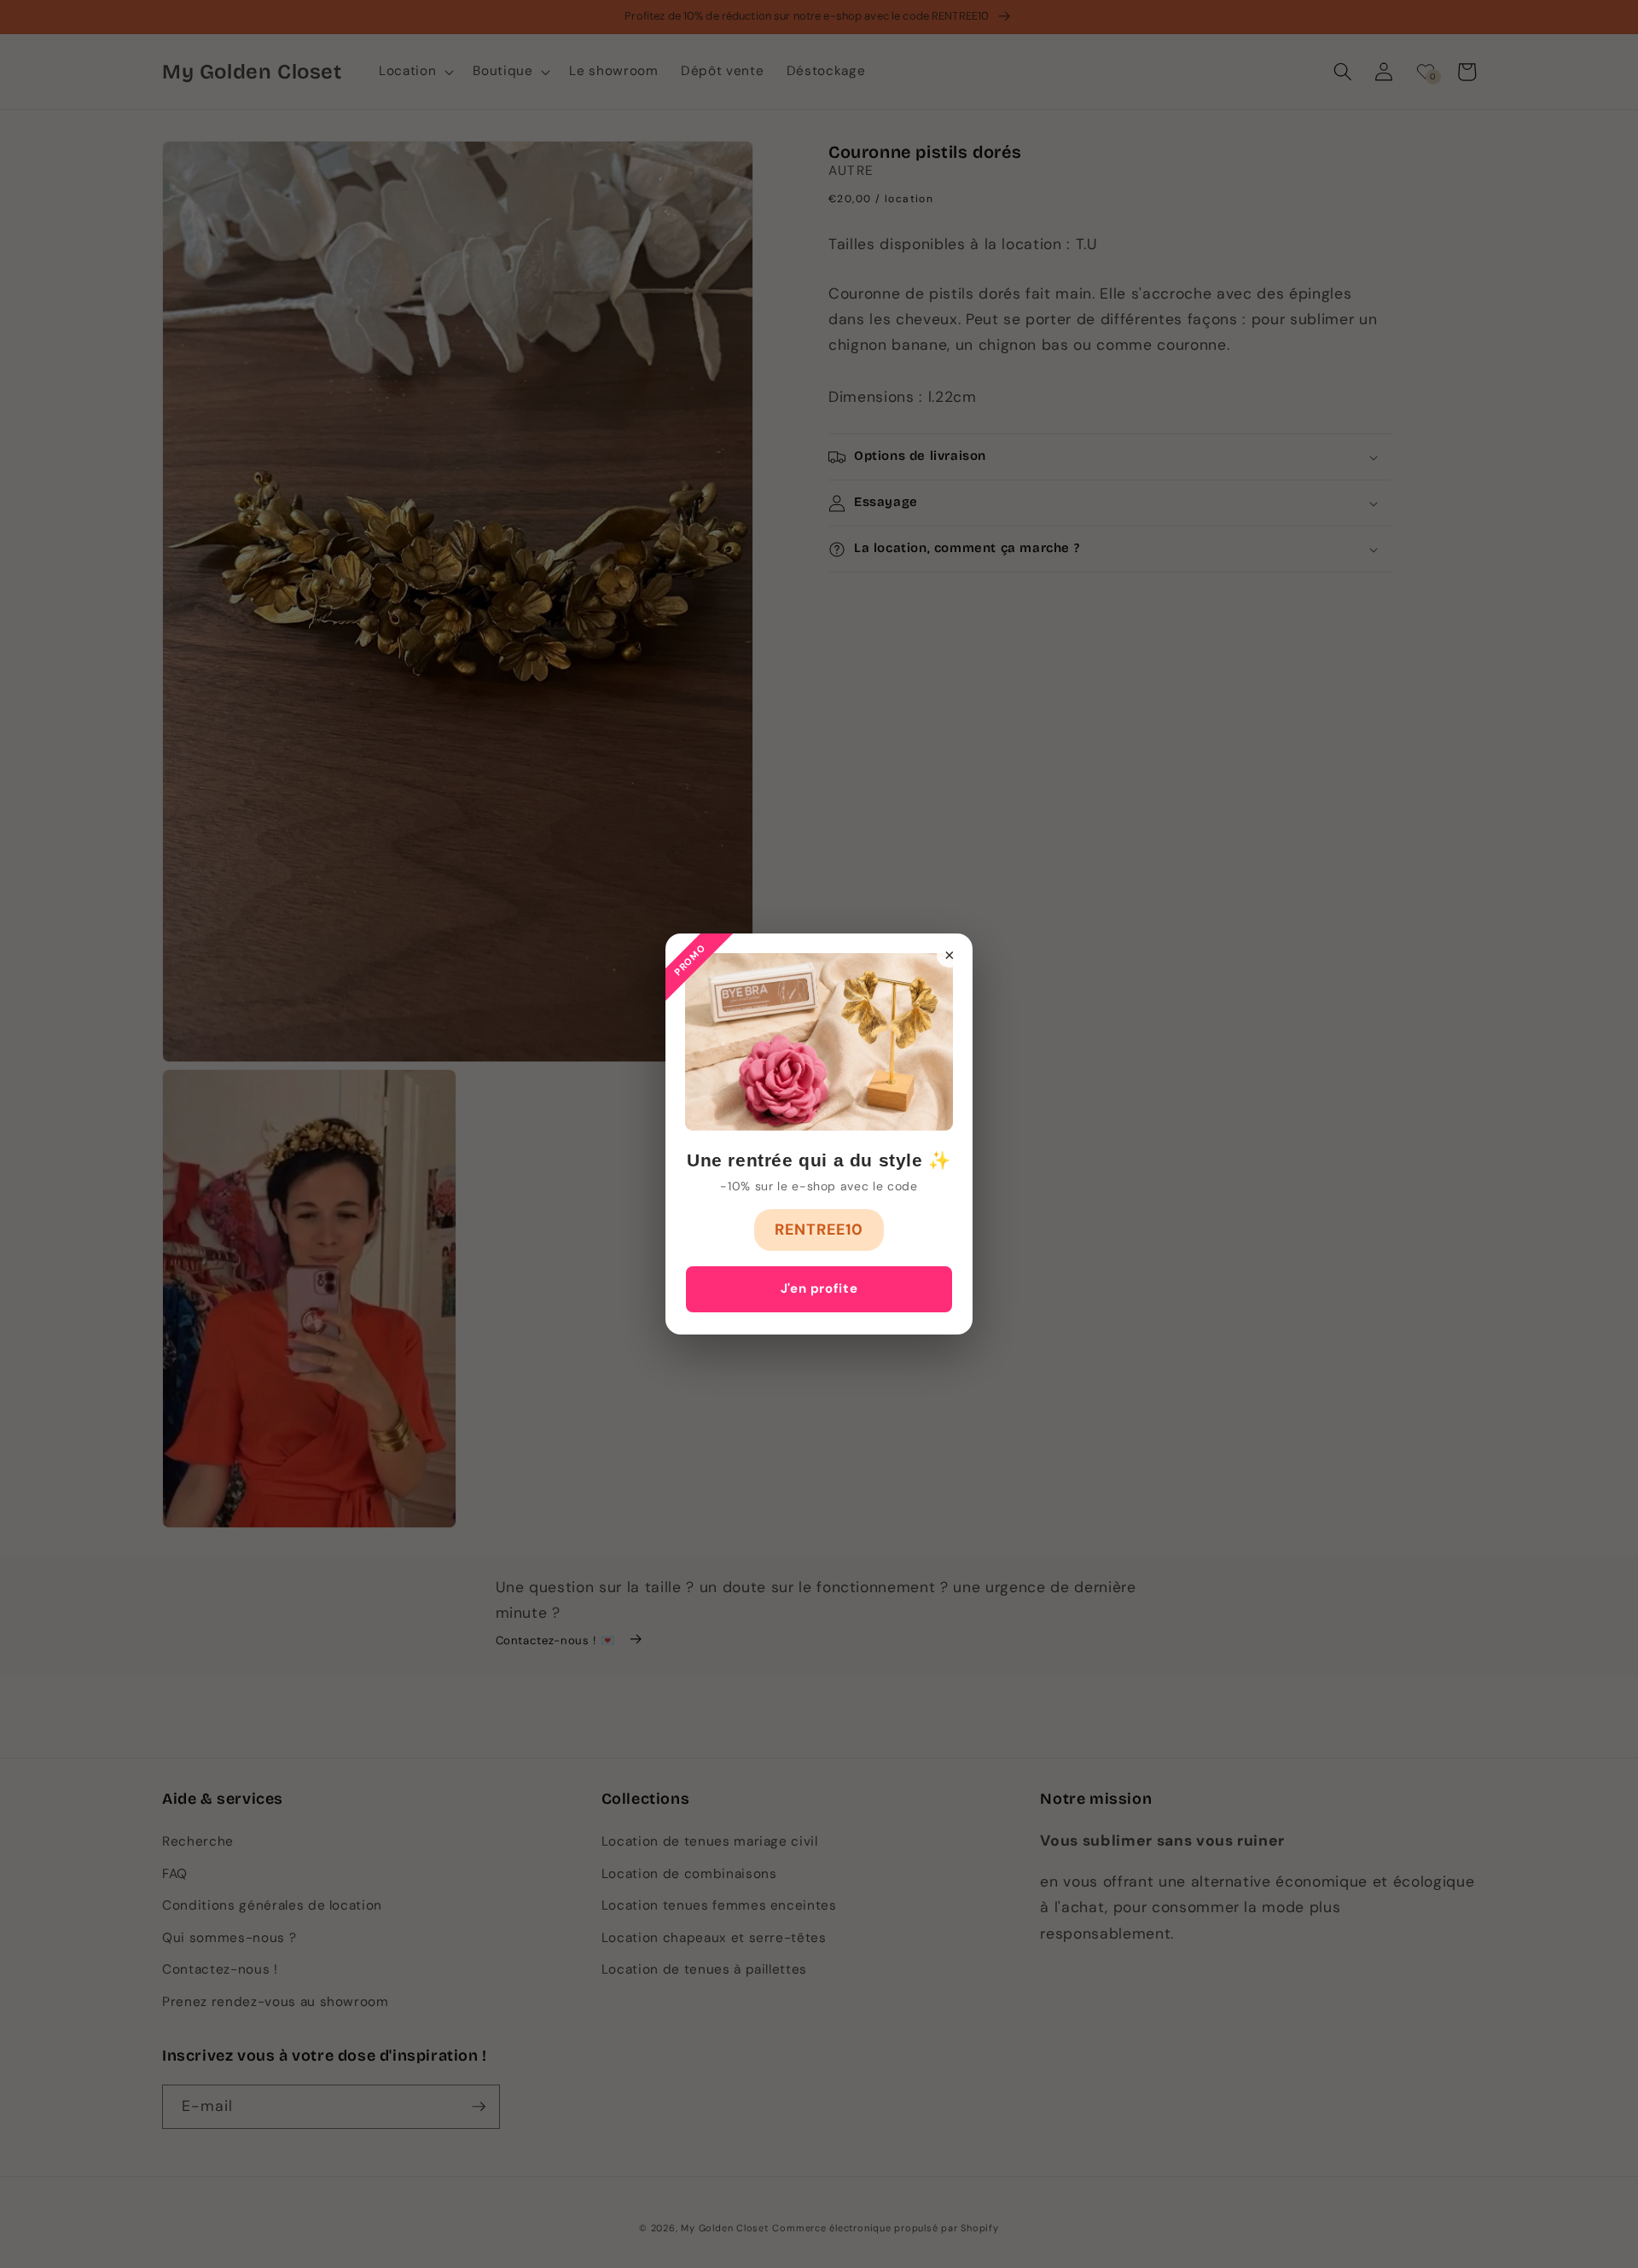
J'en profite (819, 1288)
